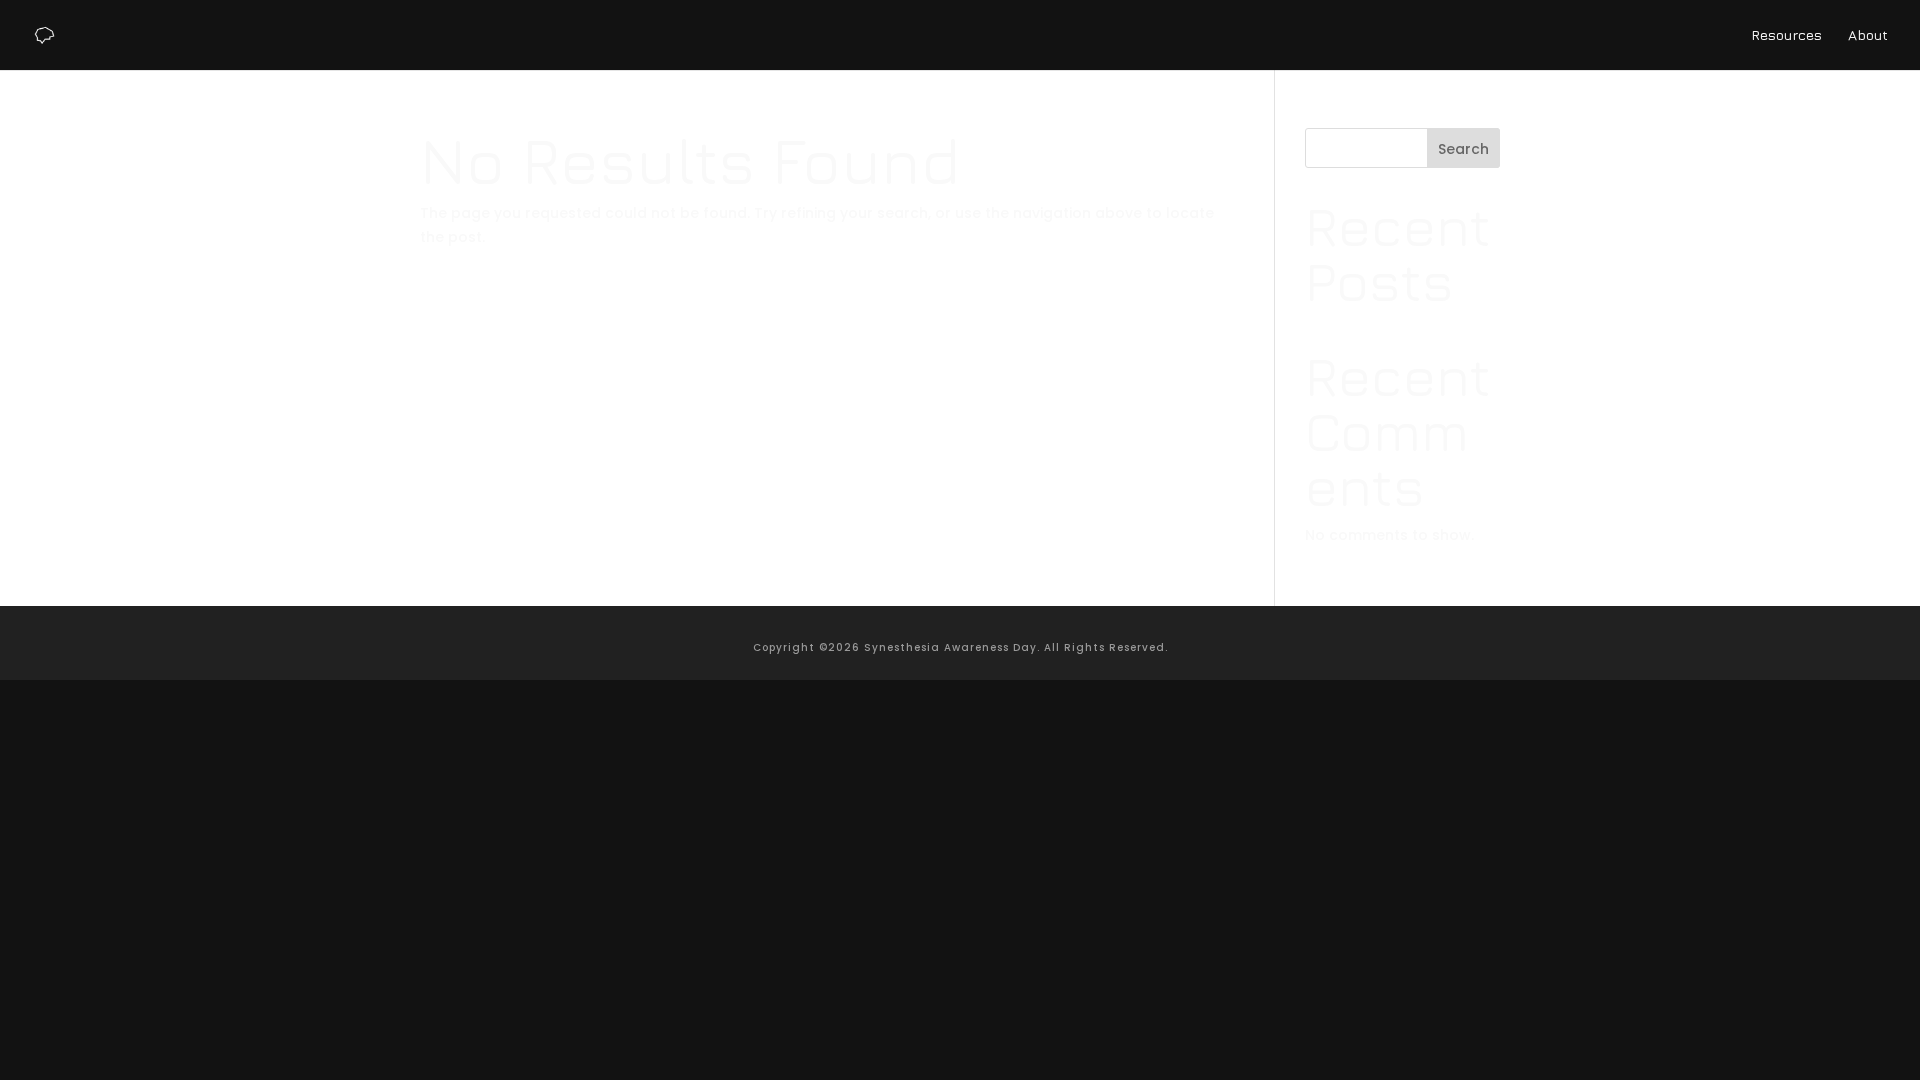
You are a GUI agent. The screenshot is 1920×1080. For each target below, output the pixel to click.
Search (1463, 149)
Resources (1786, 35)
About (1868, 35)
